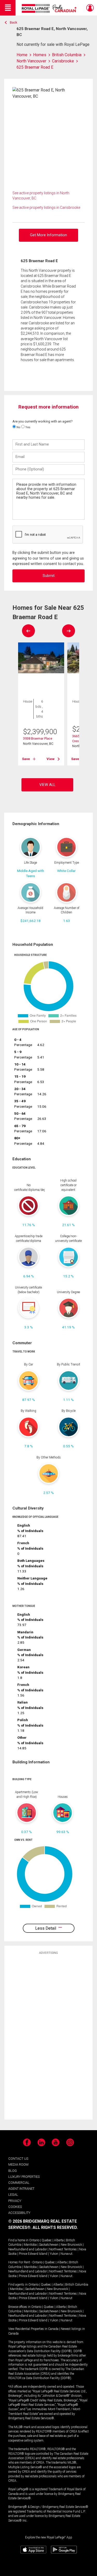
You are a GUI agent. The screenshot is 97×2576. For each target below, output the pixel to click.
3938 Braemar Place (38, 738)
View (51, 759)
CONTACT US (18, 2159)
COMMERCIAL (19, 2183)
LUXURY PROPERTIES (24, 2177)
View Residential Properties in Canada (33, 2329)
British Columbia (77, 2285)
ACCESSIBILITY (19, 2213)
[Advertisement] (49, 2037)
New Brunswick (71, 2245)
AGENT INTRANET (21, 2189)
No (18, 427)
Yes (27, 427)
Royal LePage (50, 8)
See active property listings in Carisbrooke (46, 207)
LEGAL (13, 2195)
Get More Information (48, 235)
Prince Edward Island (33, 2254)
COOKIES (15, 2207)
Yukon (54, 2254)
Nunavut (66, 2254)
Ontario (34, 2240)
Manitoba (30, 2245)
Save (26, 759)
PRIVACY (15, 2201)
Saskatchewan (49, 2245)
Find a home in (18, 2240)
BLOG (13, 2171)
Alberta (59, 2240)
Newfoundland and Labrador (28, 2249)
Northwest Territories (63, 2249)
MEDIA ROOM (18, 2164)
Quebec (47, 2240)
